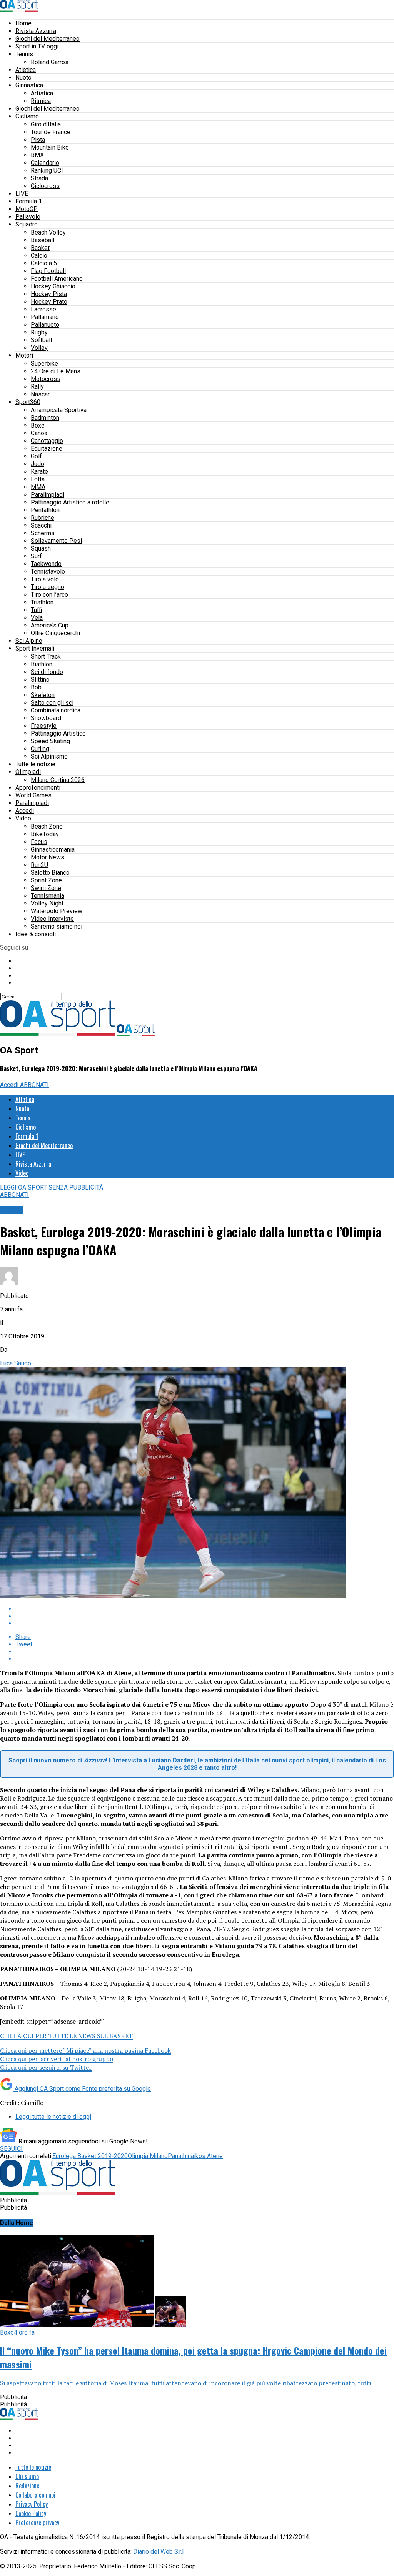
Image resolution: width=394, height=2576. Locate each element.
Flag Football (48, 271)
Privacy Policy (32, 2504)
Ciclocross (45, 186)
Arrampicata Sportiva (59, 410)
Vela (37, 618)
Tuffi (36, 610)
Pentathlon (45, 510)
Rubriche (43, 518)
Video (23, 818)
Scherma (43, 533)
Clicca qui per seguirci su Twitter (46, 2067)
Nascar (40, 394)
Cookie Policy (31, 2513)
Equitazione (47, 448)
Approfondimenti (38, 788)
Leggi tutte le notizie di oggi (53, 2117)
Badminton (45, 418)
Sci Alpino (29, 641)
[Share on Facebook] (205, 1609)
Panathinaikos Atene (195, 2156)
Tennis (24, 54)
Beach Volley (48, 232)
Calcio (39, 255)
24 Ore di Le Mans (56, 371)
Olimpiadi (28, 772)
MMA (38, 487)
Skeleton (43, 695)
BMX (37, 155)
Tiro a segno (48, 587)
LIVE (22, 194)
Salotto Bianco (50, 873)
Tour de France (51, 132)
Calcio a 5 (44, 263)
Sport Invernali (35, 648)
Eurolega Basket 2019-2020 (90, 2156)
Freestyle (44, 726)
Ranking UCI (47, 171)
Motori (24, 355)
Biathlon (42, 664)
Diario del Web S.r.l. (159, 2552)
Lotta (38, 479)
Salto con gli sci (52, 703)
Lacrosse (43, 309)
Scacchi (41, 525)
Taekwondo (46, 564)
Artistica (42, 93)
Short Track (46, 656)
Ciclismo (27, 116)
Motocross (46, 379)
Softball (41, 340)
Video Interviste (52, 919)
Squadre (27, 224)
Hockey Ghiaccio (53, 286)
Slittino (40, 680)
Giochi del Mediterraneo (48, 39)
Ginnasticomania (53, 850)
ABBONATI (34, 1085)
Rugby (39, 332)
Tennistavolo (48, 572)
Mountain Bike (50, 147)
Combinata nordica (56, 710)
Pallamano (45, 317)
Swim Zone (46, 888)
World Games (33, 795)
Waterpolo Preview (57, 911)
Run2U (39, 865)
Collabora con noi (35, 2495)
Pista (38, 140)
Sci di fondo (47, 672)
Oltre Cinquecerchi (55, 633)
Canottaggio (47, 441)
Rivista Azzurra (36, 31)
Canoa (39, 433)
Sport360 (28, 402)
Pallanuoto (45, 325)
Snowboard (46, 718)
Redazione (27, 2486)
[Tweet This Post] (205, 1616)
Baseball (43, 240)
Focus (39, 842)
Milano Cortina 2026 (58, 780)
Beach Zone (47, 826)
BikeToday (45, 834)
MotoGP (27, 209)
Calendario (45, 163)
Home (23, 23)
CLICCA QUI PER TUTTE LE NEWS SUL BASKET (66, 2036)
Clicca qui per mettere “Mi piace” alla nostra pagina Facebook (85, 2050)
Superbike (44, 364)
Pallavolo (28, 217)
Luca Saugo (16, 1363)
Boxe (38, 425)
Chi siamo (27, 2476)
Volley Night (47, 903)
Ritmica (41, 101)
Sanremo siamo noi (57, 926)
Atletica (26, 70)
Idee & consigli (36, 934)
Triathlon (42, 602)
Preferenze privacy (37, 2523)
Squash (41, 548)
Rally (37, 387)
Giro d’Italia (46, 124)
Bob (36, 687)
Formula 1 (29, 201)
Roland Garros (50, 62)
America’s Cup (50, 625)
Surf (36, 556)
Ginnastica (29, 85)
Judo (38, 464)
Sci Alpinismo (49, 756)
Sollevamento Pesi (56, 541)
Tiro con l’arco (49, 595)
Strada (39, 178)
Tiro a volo (45, 579)
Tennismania (48, 896)
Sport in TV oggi (37, 46)
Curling (40, 749)
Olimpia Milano (148, 2156)
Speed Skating (50, 741)
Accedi (25, 811)
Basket (40, 248)
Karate (39, 472)
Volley (39, 348)
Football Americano (57, 279)
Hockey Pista (49, 294)
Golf (36, 456)
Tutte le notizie (35, 764)
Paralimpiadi (48, 495)
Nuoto (23, 77)
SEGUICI (11, 2149)
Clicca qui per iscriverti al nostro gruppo (57, 2059)
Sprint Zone (46, 880)
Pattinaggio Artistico (58, 733)
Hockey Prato (49, 302)
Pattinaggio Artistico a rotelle (70, 502)
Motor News (48, 857)
